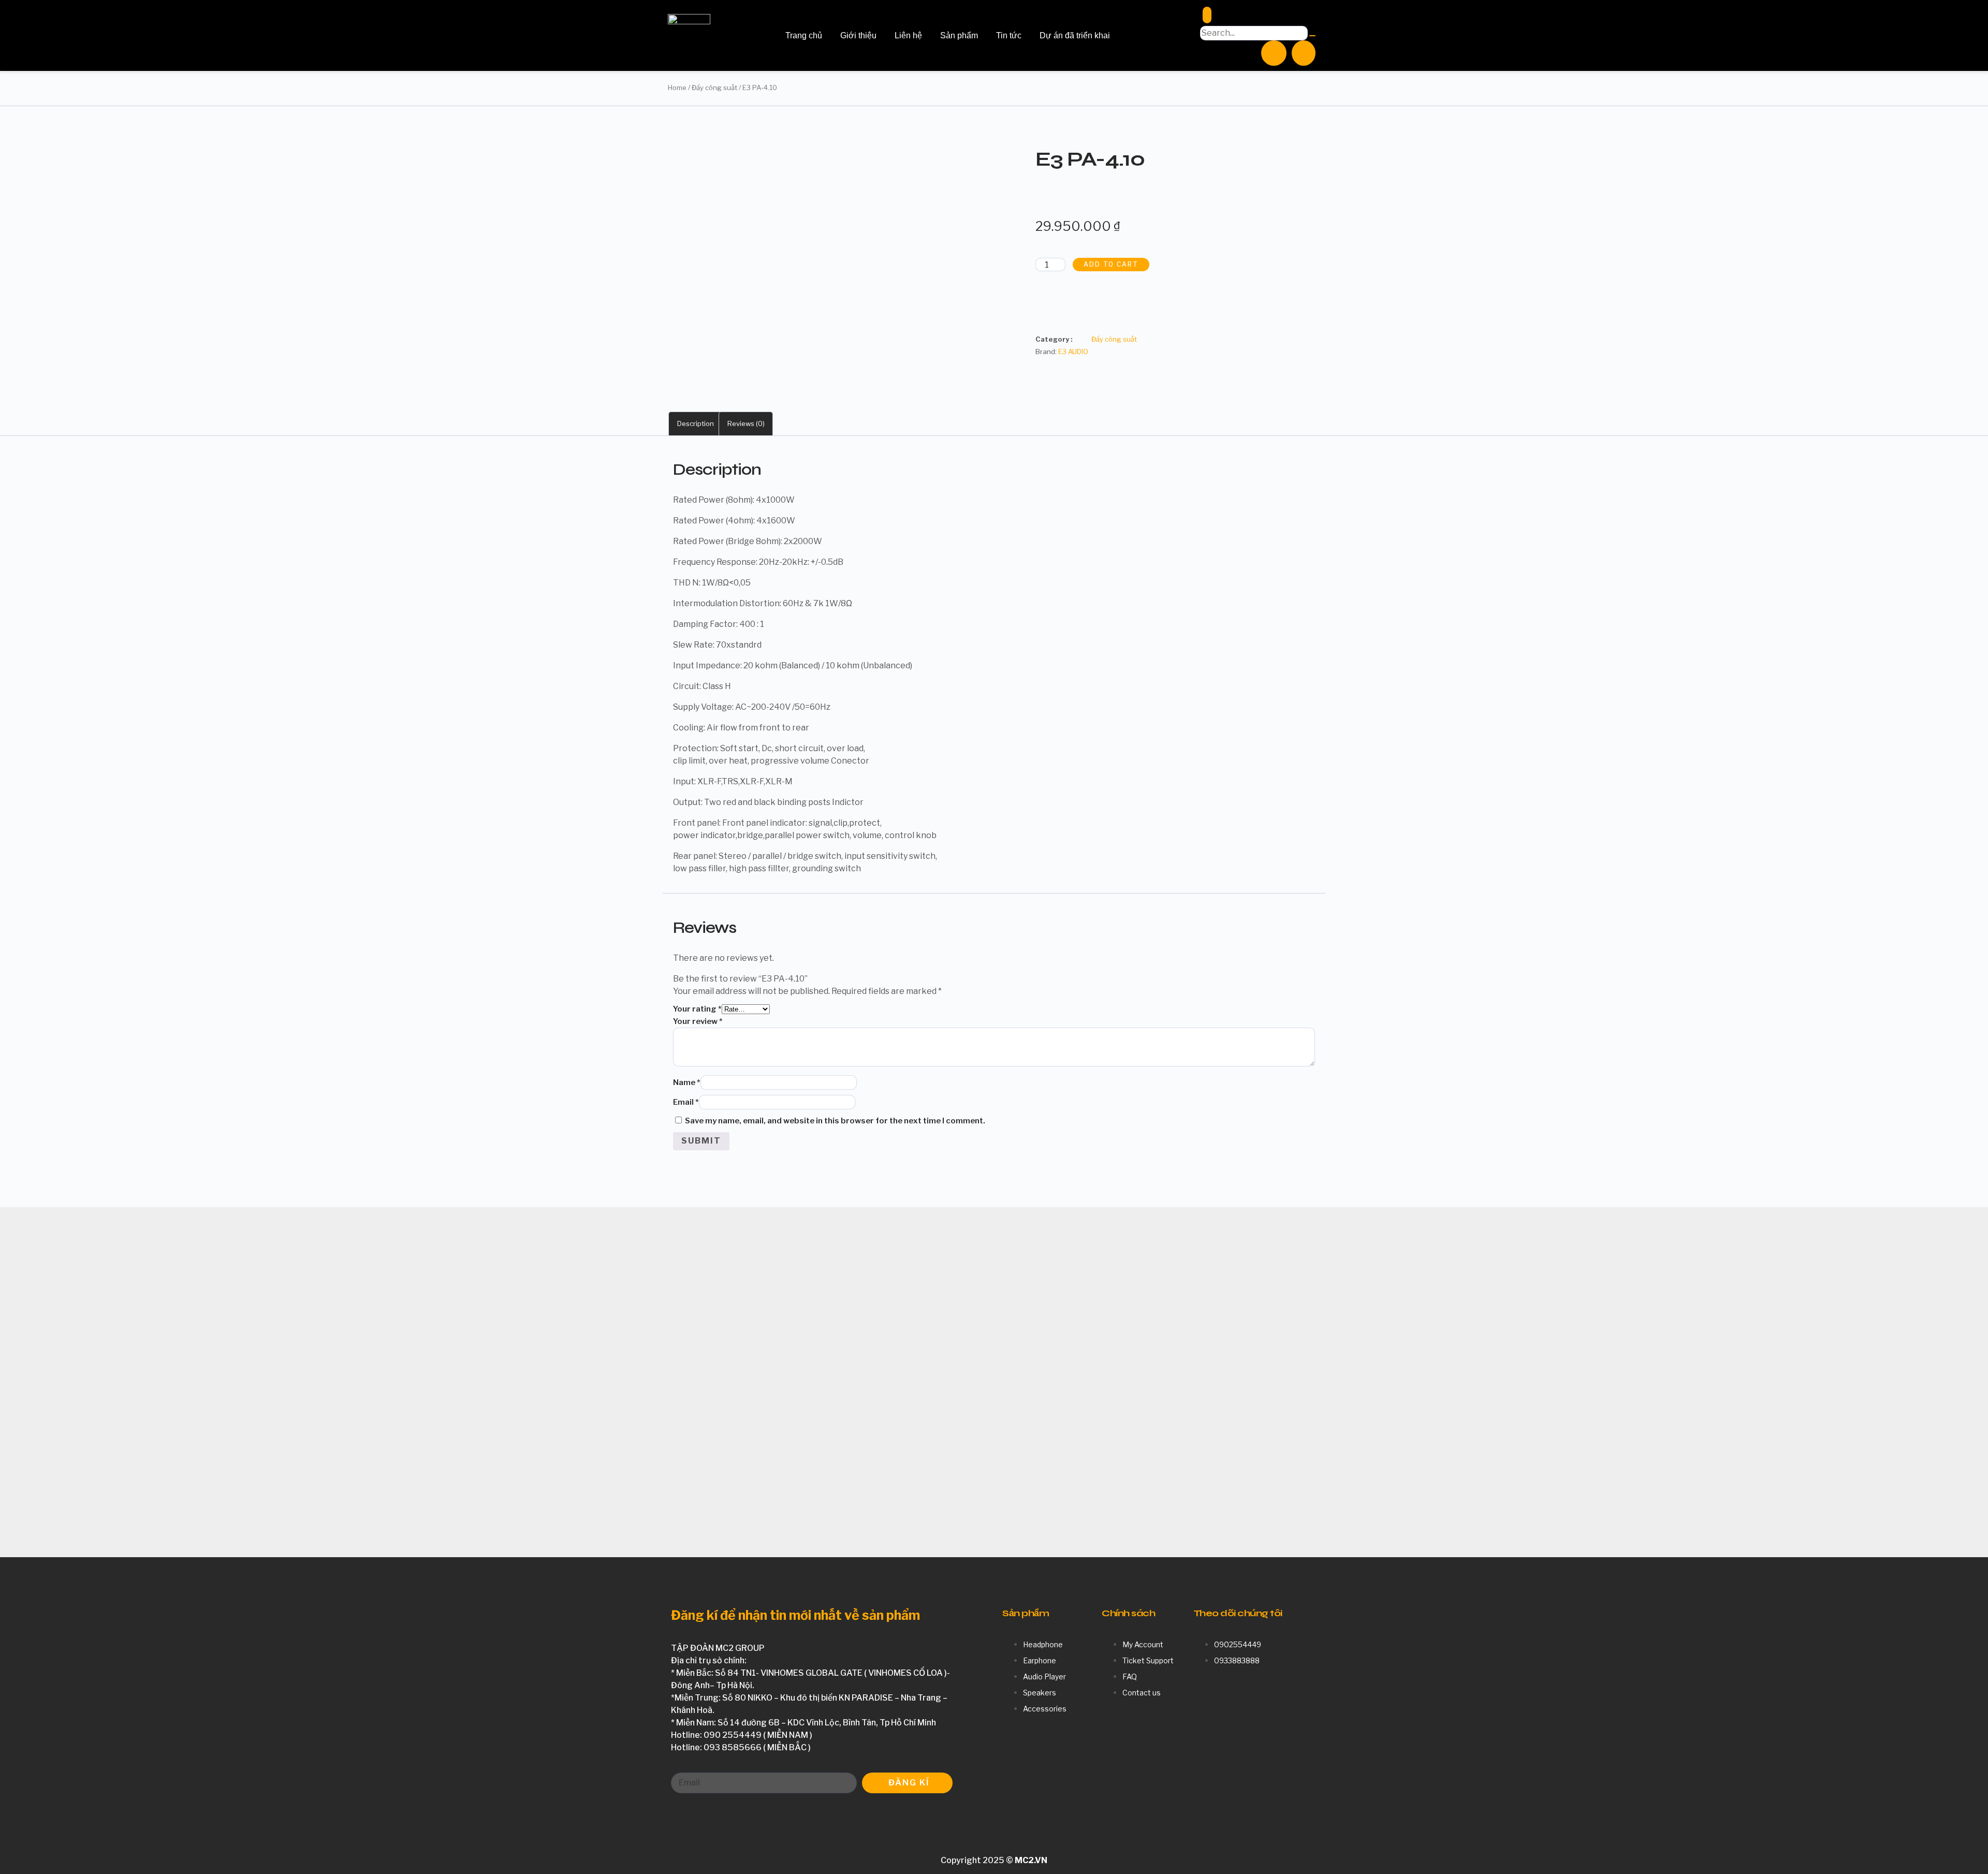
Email (686, 1102)
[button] (1047, 311)
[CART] (1304, 53)
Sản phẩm (959, 35)
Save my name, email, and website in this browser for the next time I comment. (835, 1121)
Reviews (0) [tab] (746, 423)
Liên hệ (908, 35)
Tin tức (1009, 35)
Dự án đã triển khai (1075, 35)
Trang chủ (804, 35)
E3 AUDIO (1073, 352)
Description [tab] (696, 423)
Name (687, 1082)
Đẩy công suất (714, 87)
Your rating (697, 1009)
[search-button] (1312, 36)
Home (677, 87)
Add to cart (1111, 264)
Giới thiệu (858, 35)
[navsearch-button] (1207, 15)
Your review (698, 1021)
